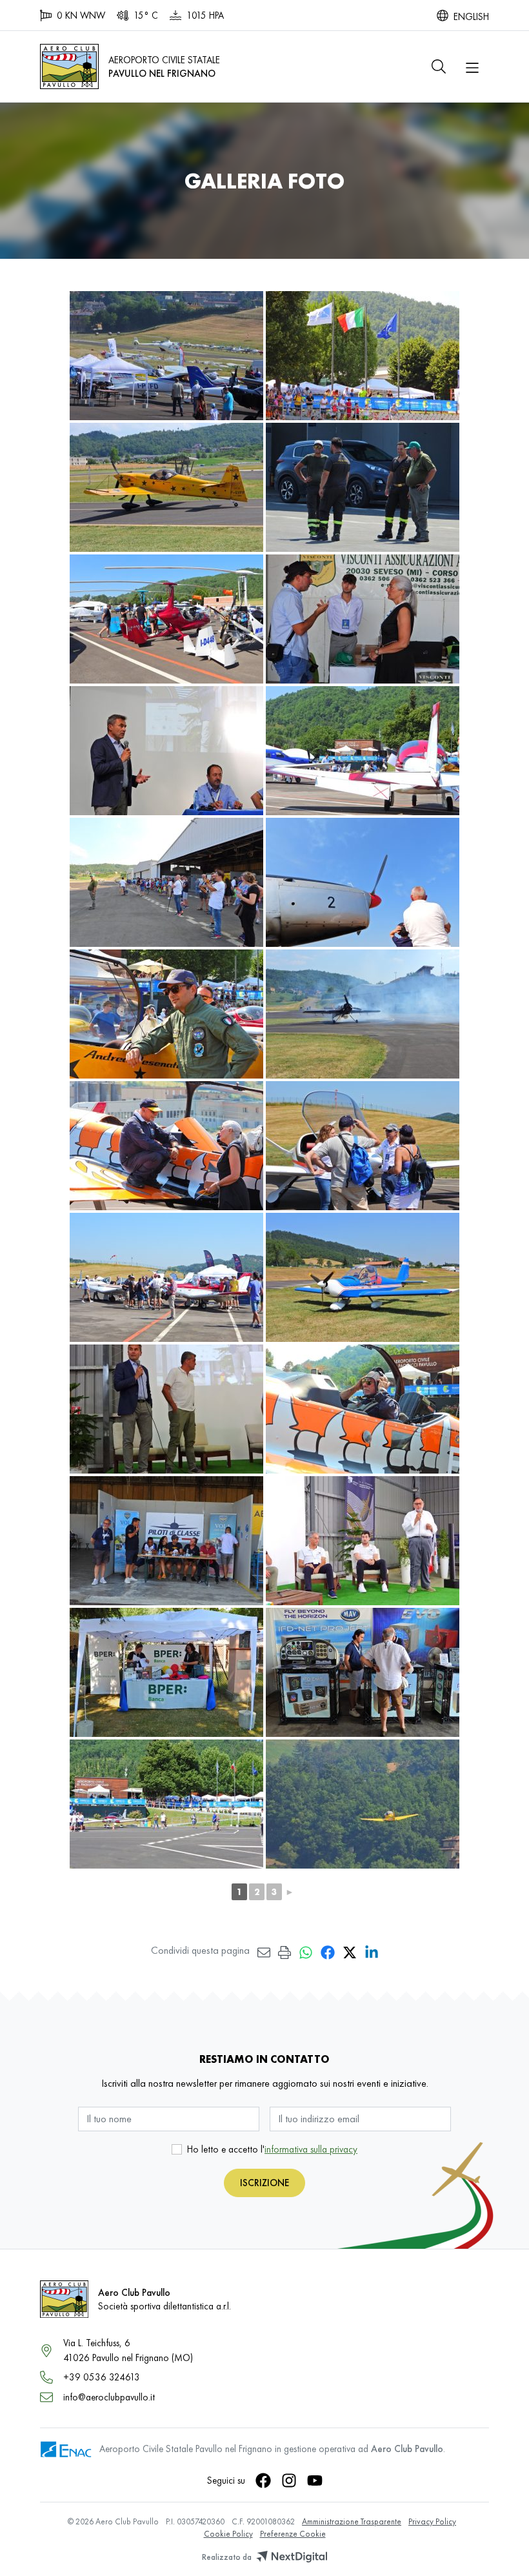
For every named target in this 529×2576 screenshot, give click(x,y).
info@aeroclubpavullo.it (109, 2397)
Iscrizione (264, 2183)
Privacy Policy (432, 2521)
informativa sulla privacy (311, 2149)
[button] (439, 66)
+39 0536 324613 (102, 2377)
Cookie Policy (228, 2534)
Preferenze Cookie (293, 2534)
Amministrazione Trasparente (352, 2521)
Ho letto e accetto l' (272, 2149)
